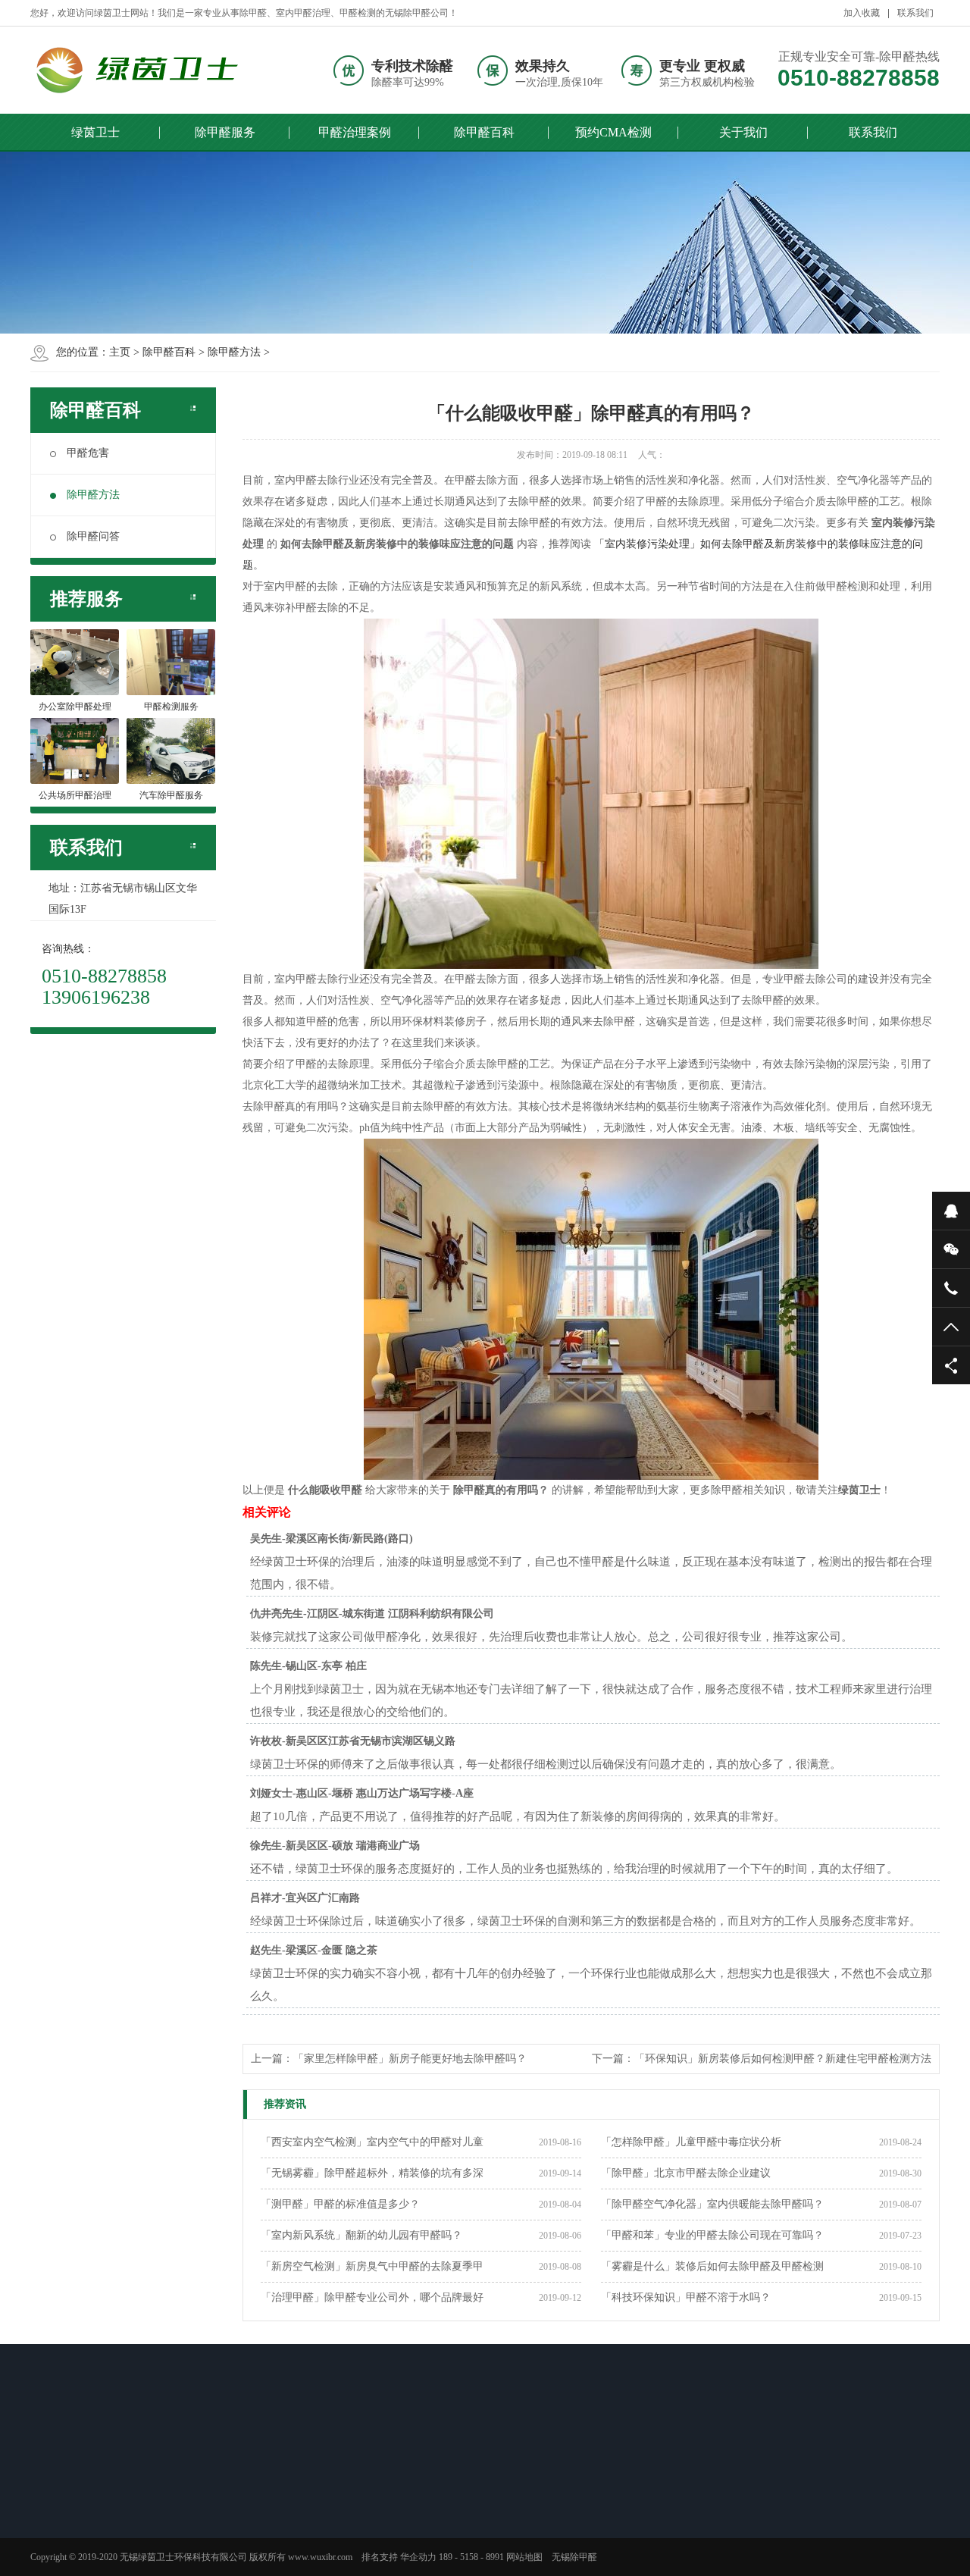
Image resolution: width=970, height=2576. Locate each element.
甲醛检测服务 (80, 2527)
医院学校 (178, 2566)
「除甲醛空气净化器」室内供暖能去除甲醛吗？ (712, 2204)
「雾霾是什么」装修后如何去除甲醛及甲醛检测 (712, 2266)
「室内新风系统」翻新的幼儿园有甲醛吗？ (361, 2235)
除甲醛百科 (484, 132)
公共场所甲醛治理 (89, 2546)
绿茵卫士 (95, 132)
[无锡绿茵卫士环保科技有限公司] (155, 70)
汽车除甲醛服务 (85, 2566)
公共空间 (178, 2546)
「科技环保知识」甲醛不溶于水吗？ (686, 2297)
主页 (120, 352)
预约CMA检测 (613, 132)
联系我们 (915, 13)
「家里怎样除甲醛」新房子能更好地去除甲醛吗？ (410, 2059)
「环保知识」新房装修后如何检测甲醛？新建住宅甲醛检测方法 (783, 2059)
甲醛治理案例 (355, 132)
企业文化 (499, 2527)
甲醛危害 (88, 453)
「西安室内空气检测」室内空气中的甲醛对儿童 (372, 2142)
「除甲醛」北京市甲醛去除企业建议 (686, 2173)
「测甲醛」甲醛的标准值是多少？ (340, 2204)
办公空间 (178, 2527)
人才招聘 (499, 2507)
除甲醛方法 (234, 352)
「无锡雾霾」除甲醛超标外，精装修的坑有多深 (372, 2173)
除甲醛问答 (93, 536)
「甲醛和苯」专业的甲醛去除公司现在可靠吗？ (712, 2235)
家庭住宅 (178, 2507)
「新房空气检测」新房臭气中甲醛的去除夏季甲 (372, 2266)
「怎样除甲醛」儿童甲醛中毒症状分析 (691, 2142)
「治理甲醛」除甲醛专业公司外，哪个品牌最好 (372, 2297)
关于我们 (743, 132)
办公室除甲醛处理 (89, 2507)
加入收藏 (862, 13)
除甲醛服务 (225, 132)
